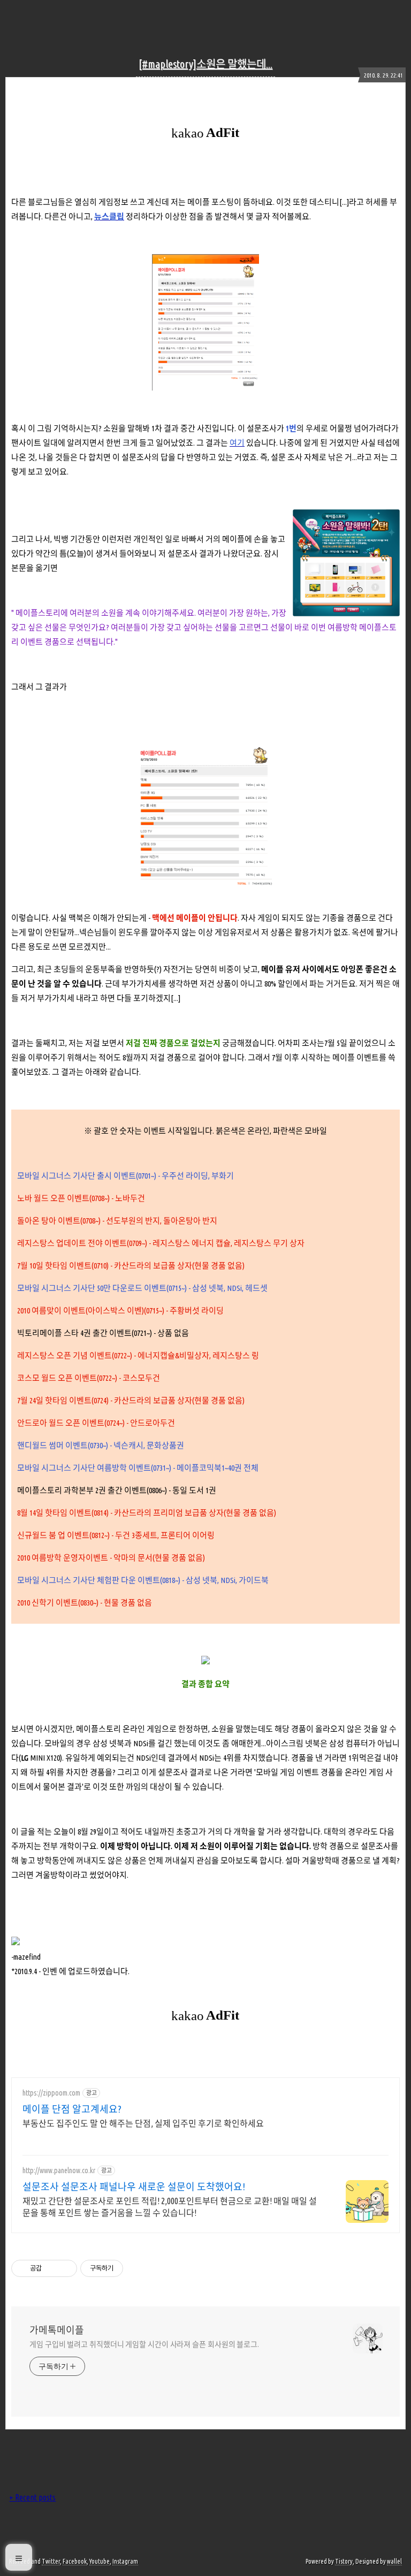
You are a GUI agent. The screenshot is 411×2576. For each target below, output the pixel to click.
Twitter (51, 2561)
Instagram (125, 2561)
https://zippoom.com (51, 2093)
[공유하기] (52, 2268)
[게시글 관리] (65, 2268)
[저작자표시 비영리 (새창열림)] (133, 2268)
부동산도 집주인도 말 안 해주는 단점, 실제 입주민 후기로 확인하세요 (143, 2123)
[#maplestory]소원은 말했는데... (205, 64)
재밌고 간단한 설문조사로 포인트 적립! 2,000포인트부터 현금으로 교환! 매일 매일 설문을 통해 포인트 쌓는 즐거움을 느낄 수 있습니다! (170, 2207)
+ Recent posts (32, 2497)
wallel (394, 2561)
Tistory (344, 2561)
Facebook (75, 2561)
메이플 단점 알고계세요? (72, 2109)
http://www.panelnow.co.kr (59, 2170)
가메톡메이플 (57, 2330)
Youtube (100, 2561)
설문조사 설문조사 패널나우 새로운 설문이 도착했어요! (134, 2187)
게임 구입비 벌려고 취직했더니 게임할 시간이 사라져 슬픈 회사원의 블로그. (144, 2344)
